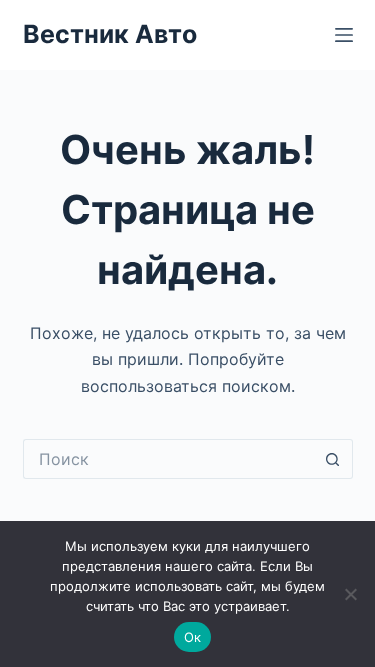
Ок (193, 637)
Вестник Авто (110, 34)
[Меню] (344, 35)
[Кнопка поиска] (333, 459)
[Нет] (350, 594)
